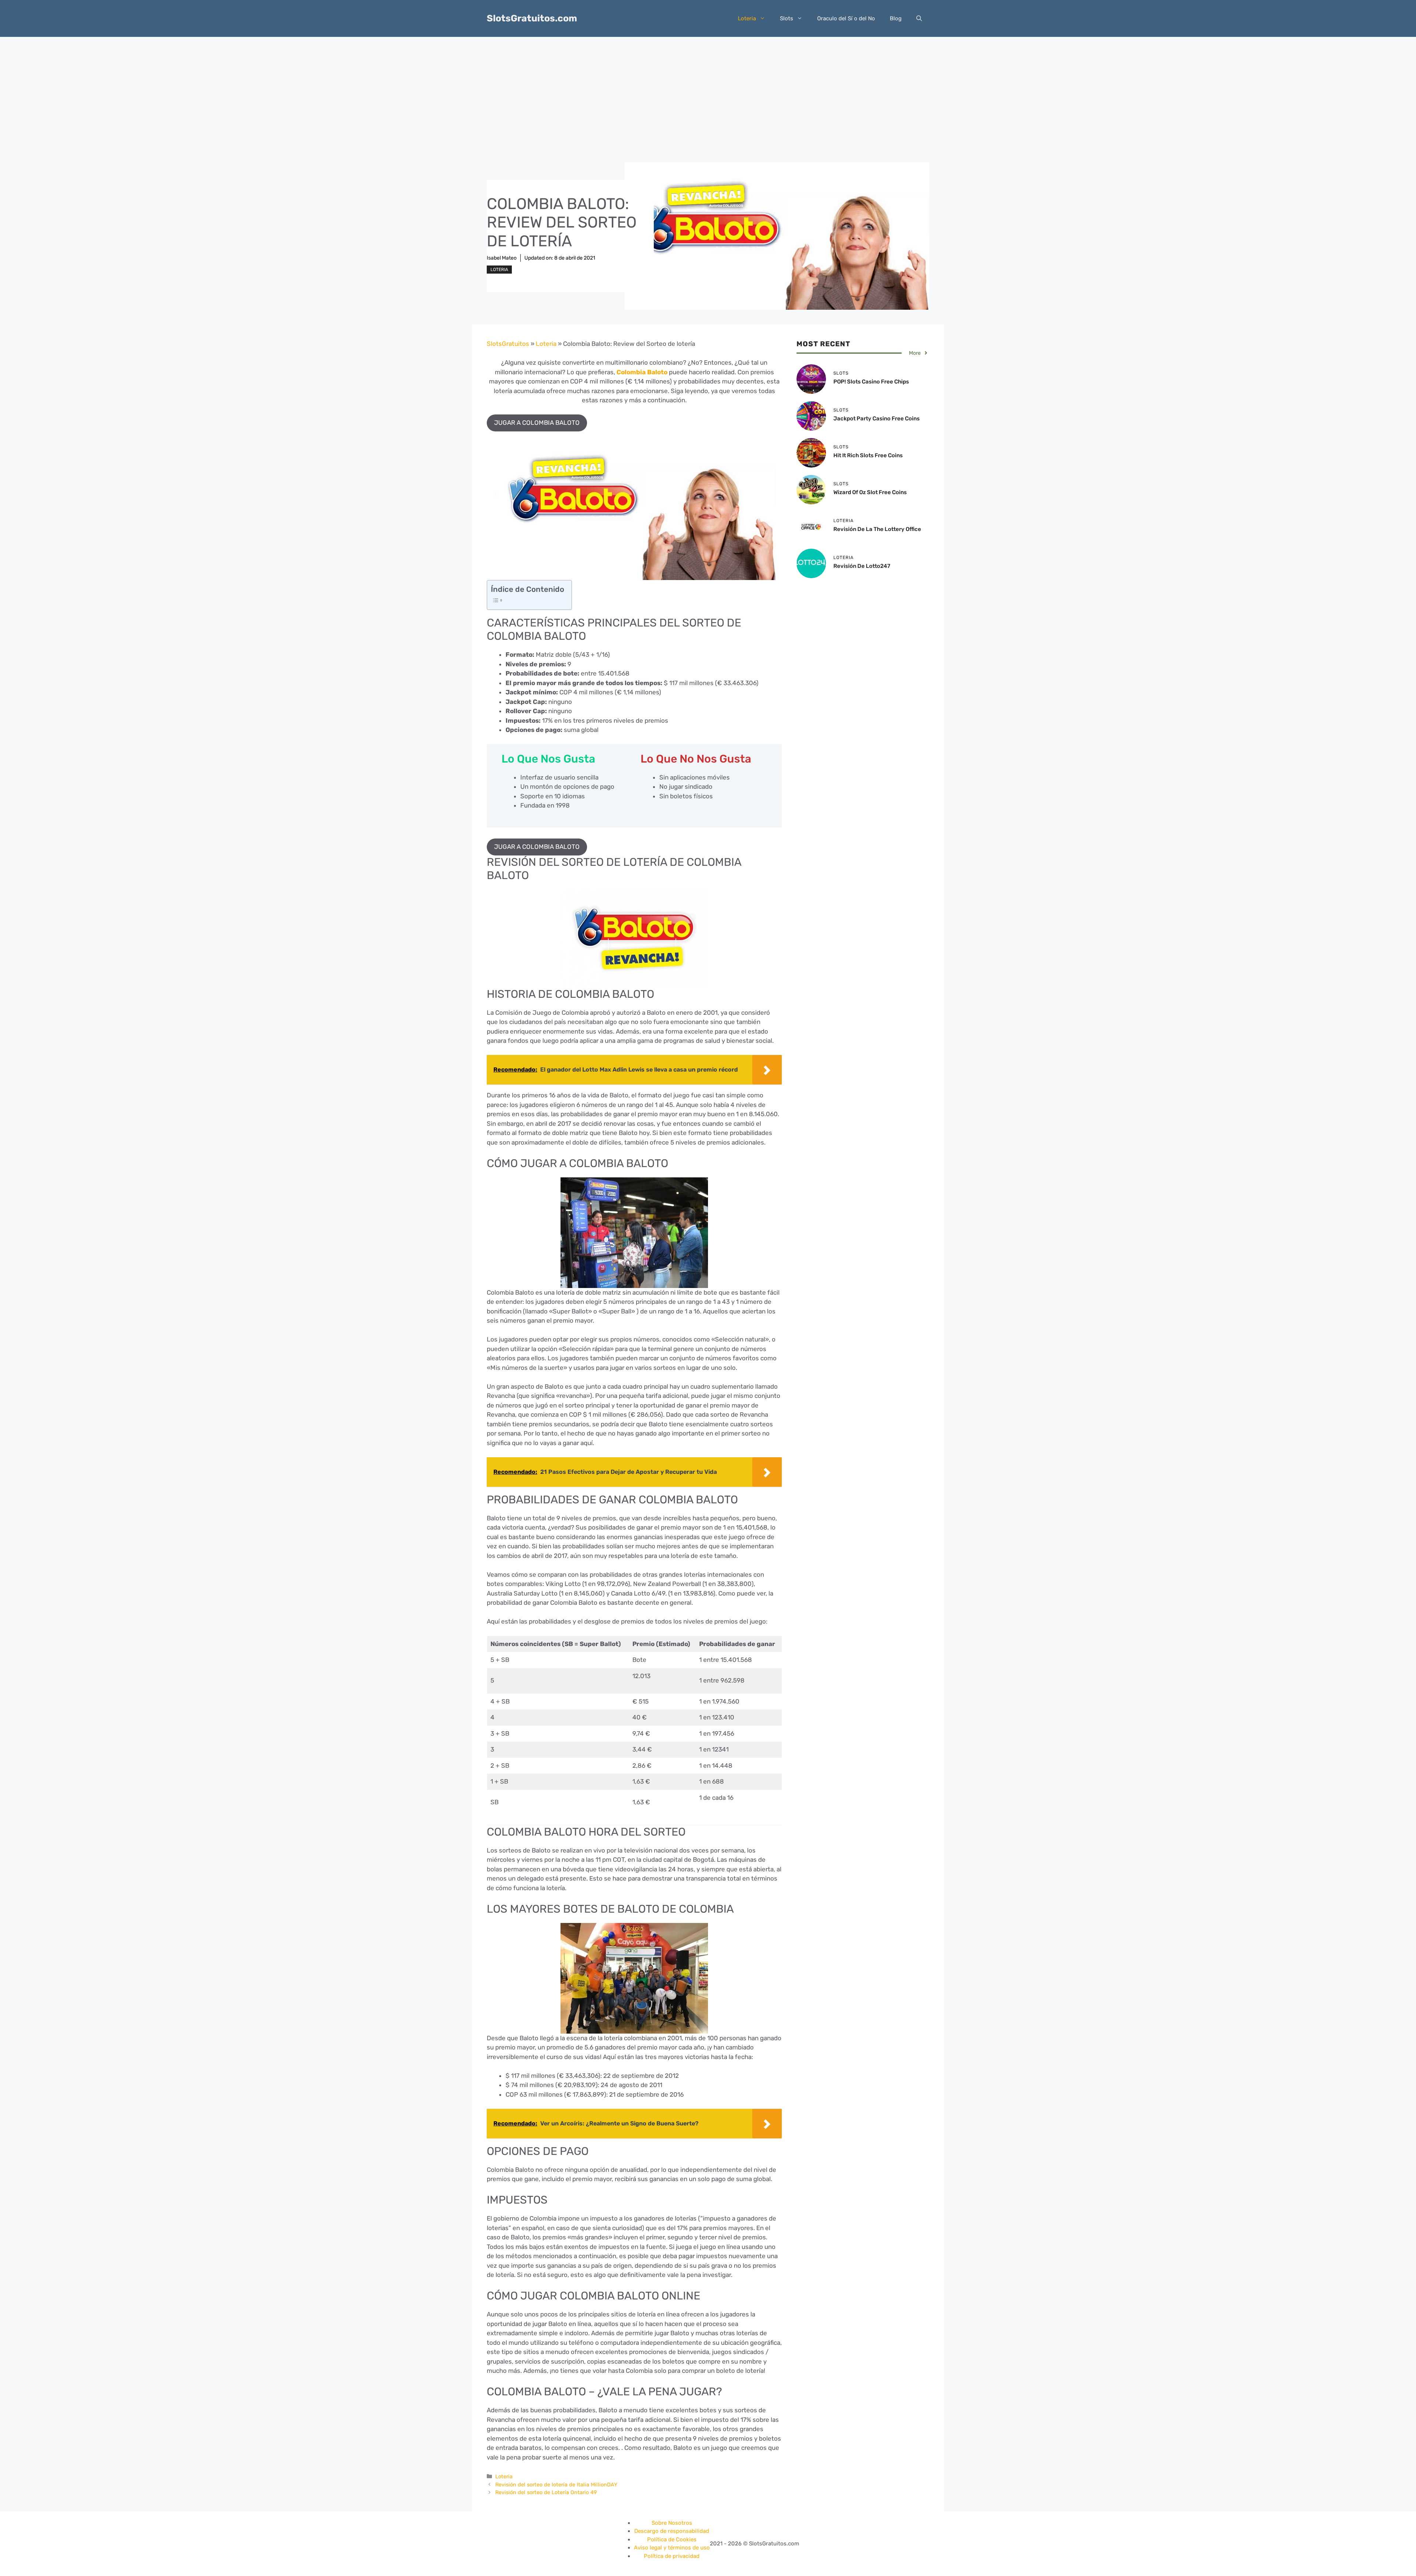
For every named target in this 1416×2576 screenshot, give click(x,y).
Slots (787, 18)
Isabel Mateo (502, 258)
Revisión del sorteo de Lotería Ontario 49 (546, 2492)
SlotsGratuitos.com (532, 18)
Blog (896, 18)
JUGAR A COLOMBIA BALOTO (537, 423)
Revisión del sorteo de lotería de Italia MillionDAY (556, 2485)
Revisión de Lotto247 (862, 566)
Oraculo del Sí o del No (846, 18)
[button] (919, 18)
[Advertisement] (708, 92)
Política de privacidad (672, 2556)
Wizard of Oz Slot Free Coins (870, 492)
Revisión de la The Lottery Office (877, 529)
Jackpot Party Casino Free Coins (877, 419)
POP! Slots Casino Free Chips (871, 382)
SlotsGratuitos (508, 344)
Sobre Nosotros (672, 2523)
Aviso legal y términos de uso (672, 2548)
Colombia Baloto (642, 372)
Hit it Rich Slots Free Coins (868, 455)
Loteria (747, 18)
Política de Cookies (672, 2539)
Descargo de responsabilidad (672, 2531)
